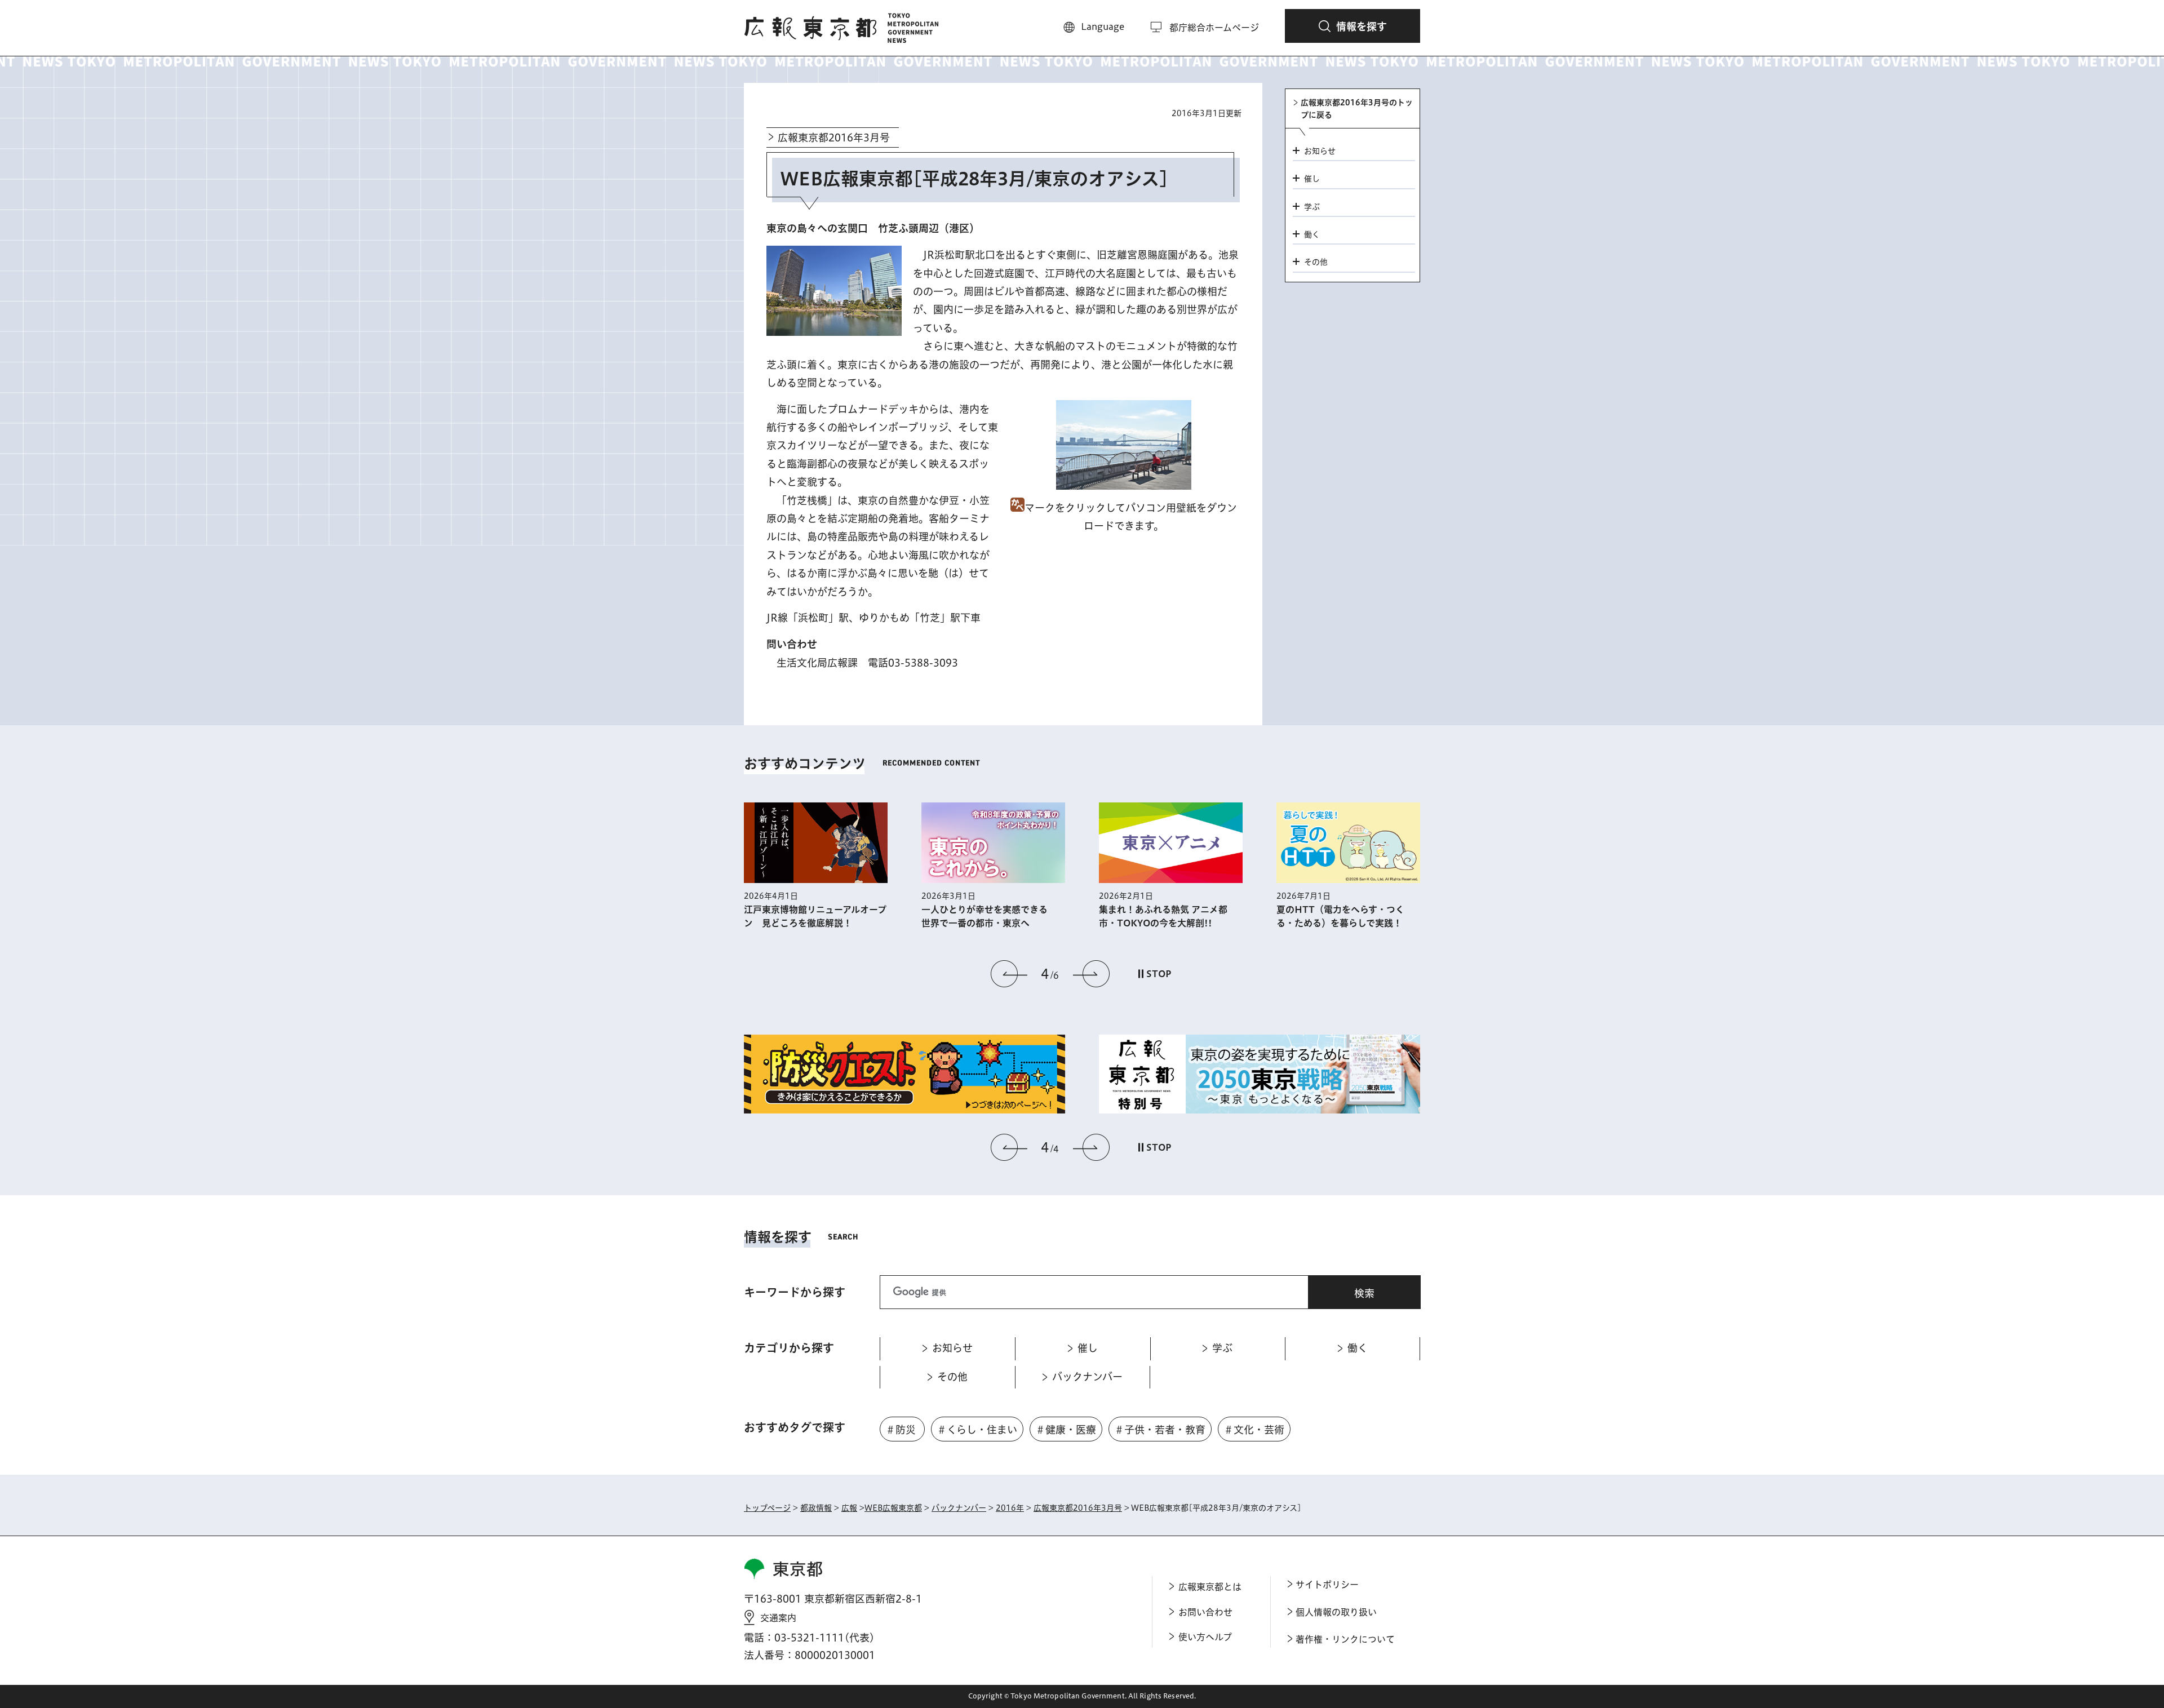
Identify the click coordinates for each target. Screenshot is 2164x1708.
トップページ (767, 1508)
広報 (849, 1508)
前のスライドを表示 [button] (1009, 974)
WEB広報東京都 (893, 1508)
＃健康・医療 (1066, 1430)
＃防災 (901, 1430)
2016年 (1010, 1508)
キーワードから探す (795, 1292)
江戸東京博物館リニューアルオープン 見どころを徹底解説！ (815, 916)
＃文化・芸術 (1254, 1430)
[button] (1353, 26)
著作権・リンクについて (1345, 1639)
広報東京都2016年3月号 (834, 137)
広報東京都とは (1210, 1587)
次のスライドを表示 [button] (1091, 974)
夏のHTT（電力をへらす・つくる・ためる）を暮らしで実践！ (1340, 916)
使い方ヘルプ (1205, 1637)
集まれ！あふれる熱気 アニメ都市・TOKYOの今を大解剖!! (1163, 916)
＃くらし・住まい (977, 1430)
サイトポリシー (1327, 1585)
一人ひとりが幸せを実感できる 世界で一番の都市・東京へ (989, 916)
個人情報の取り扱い (1336, 1612)
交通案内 (778, 1618)
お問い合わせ (1205, 1612)
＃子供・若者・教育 (1160, 1430)
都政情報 (816, 1508)
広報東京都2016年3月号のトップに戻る (1357, 109)
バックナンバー (959, 1508)
